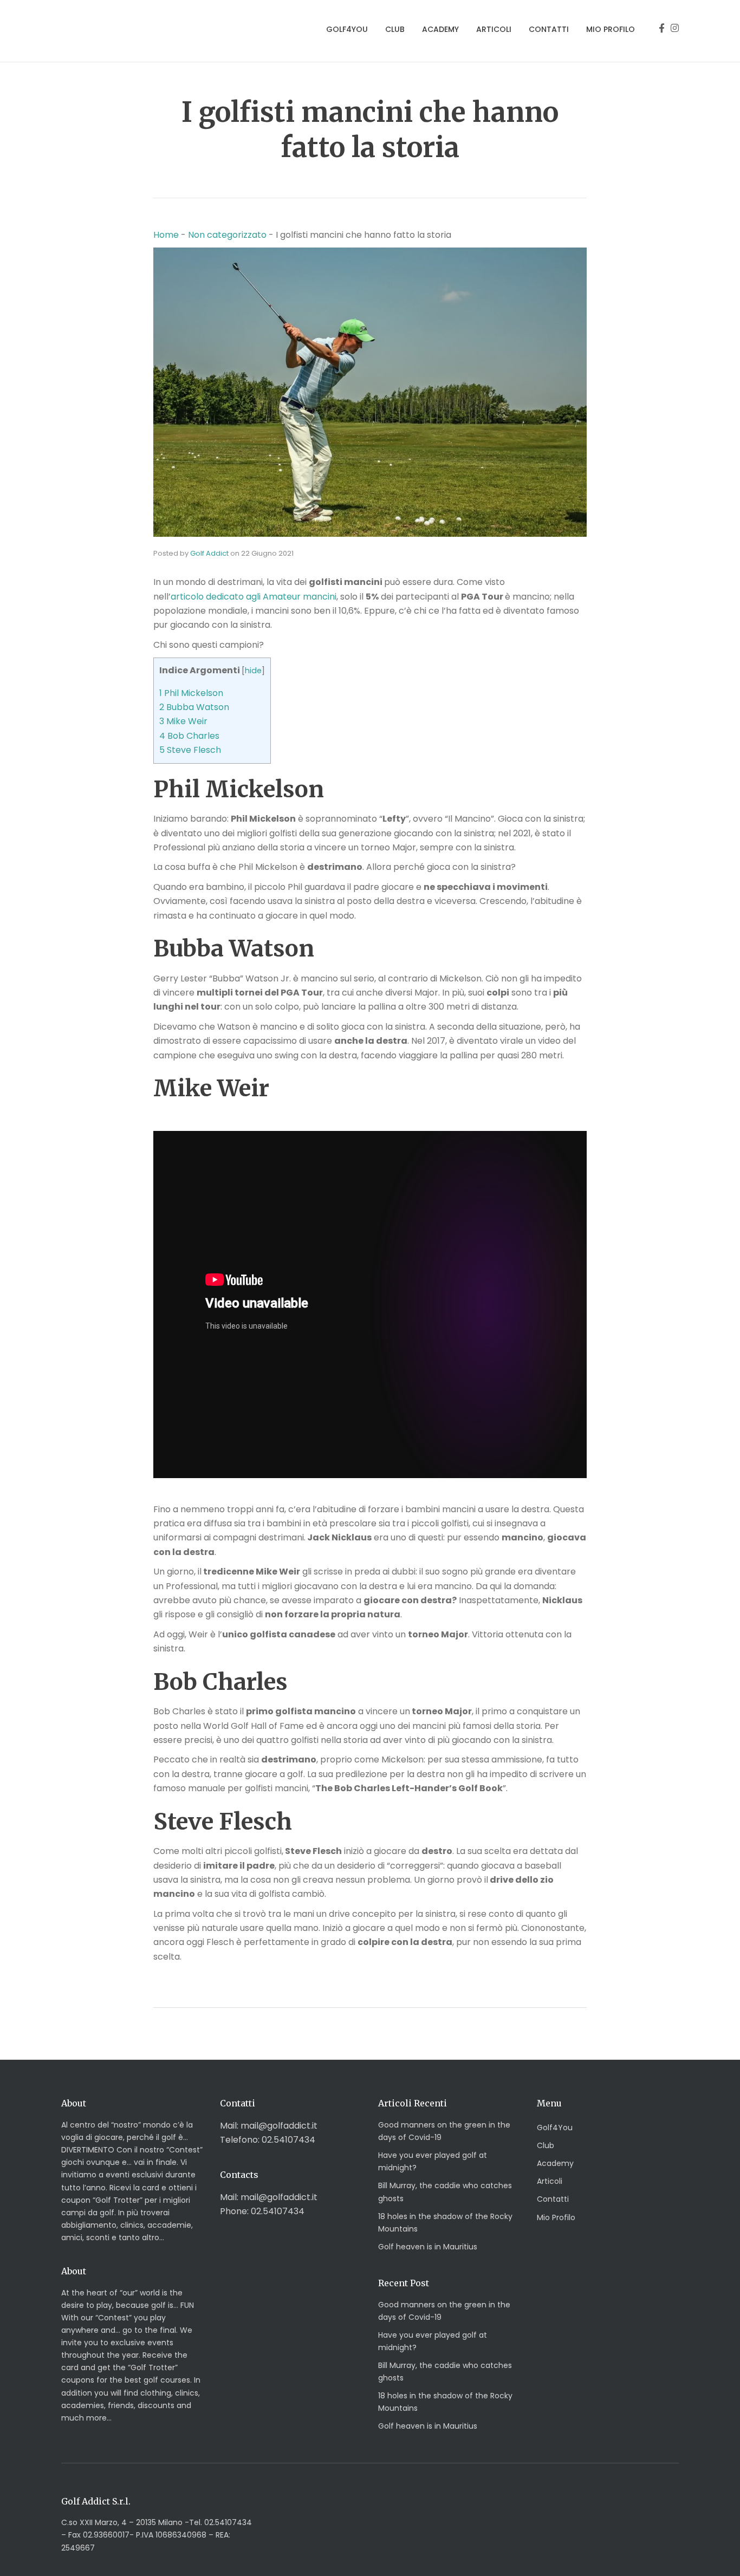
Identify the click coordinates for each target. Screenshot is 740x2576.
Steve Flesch (190, 750)
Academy (440, 29)
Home (166, 235)
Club (395, 29)
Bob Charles (189, 736)
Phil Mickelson (191, 693)
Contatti (549, 29)
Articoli (494, 29)
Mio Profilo (611, 29)
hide (253, 671)
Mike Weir (183, 721)
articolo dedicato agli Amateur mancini (254, 597)
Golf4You (347, 29)
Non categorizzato (227, 235)
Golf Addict (209, 553)
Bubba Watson (194, 707)
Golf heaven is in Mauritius (428, 2247)
